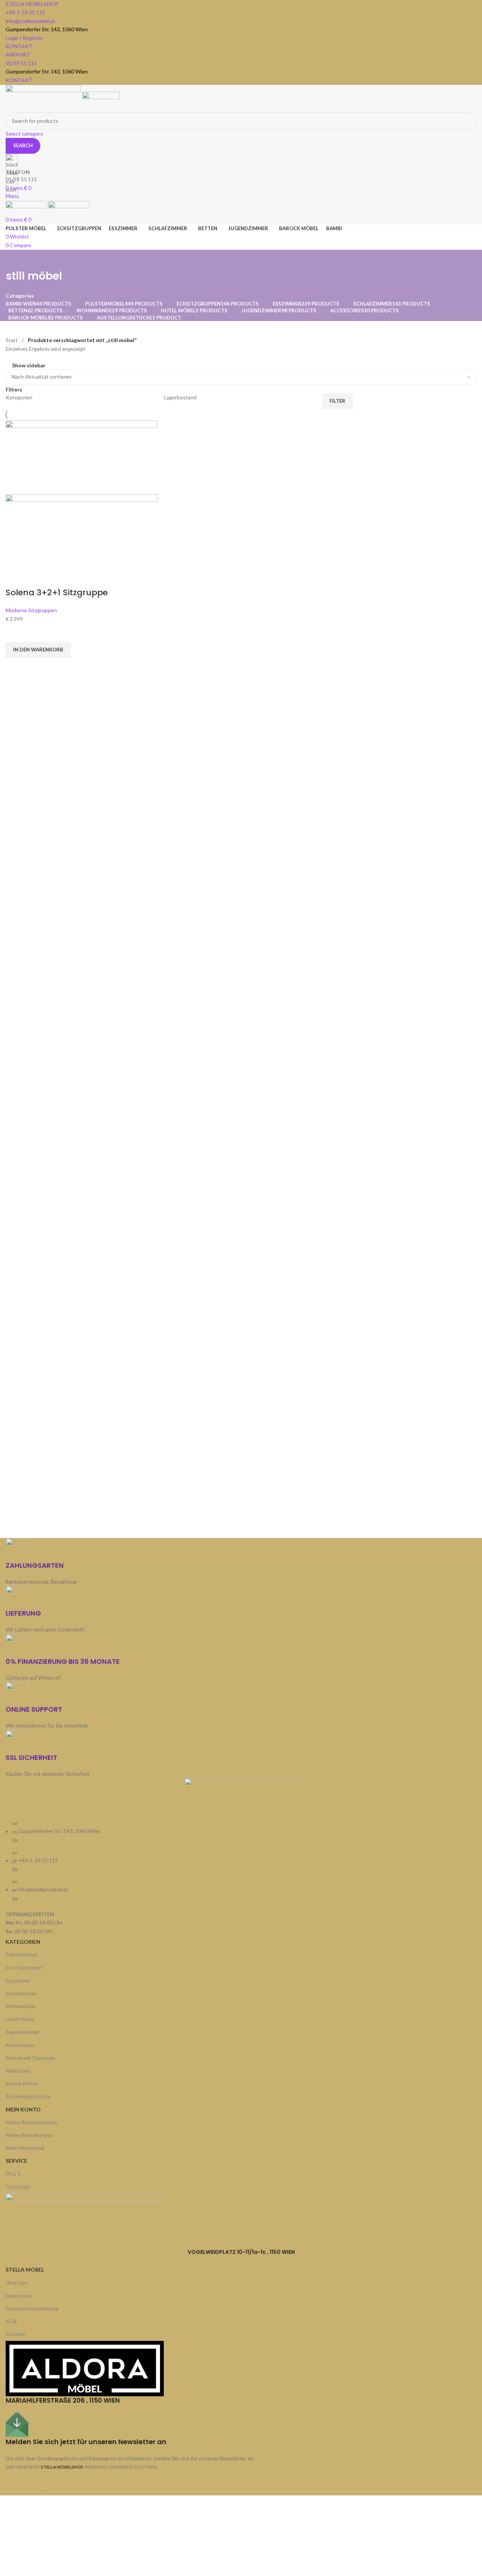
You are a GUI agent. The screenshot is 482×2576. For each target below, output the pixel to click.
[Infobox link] (241, 1248)
